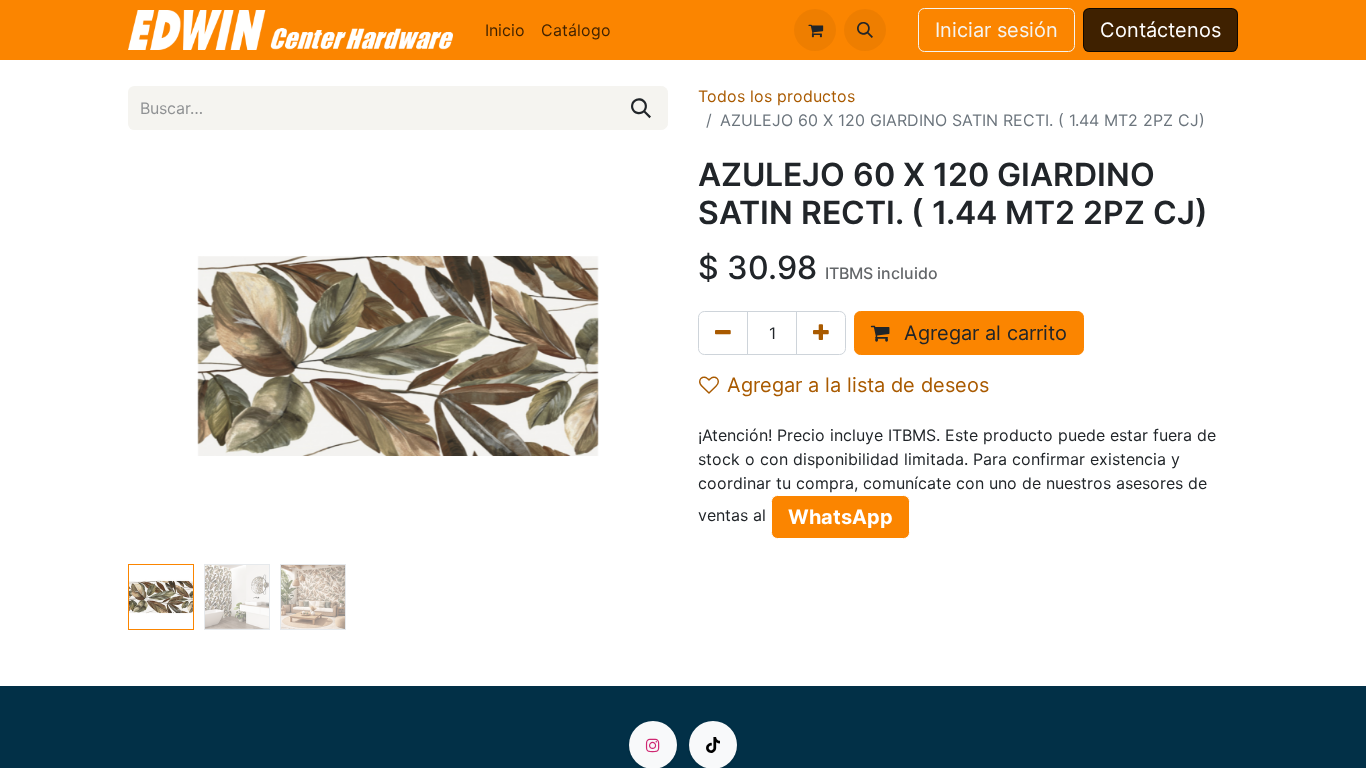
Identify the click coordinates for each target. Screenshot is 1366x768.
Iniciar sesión (996, 30)
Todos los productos (776, 96)
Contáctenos (1160, 30)
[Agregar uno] (821, 333)
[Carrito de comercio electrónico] (815, 30)
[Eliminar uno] (723, 333)
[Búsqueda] (641, 108)
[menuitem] (505, 30)
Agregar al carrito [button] (982, 333)
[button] (865, 30)
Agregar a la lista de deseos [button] (858, 385)
